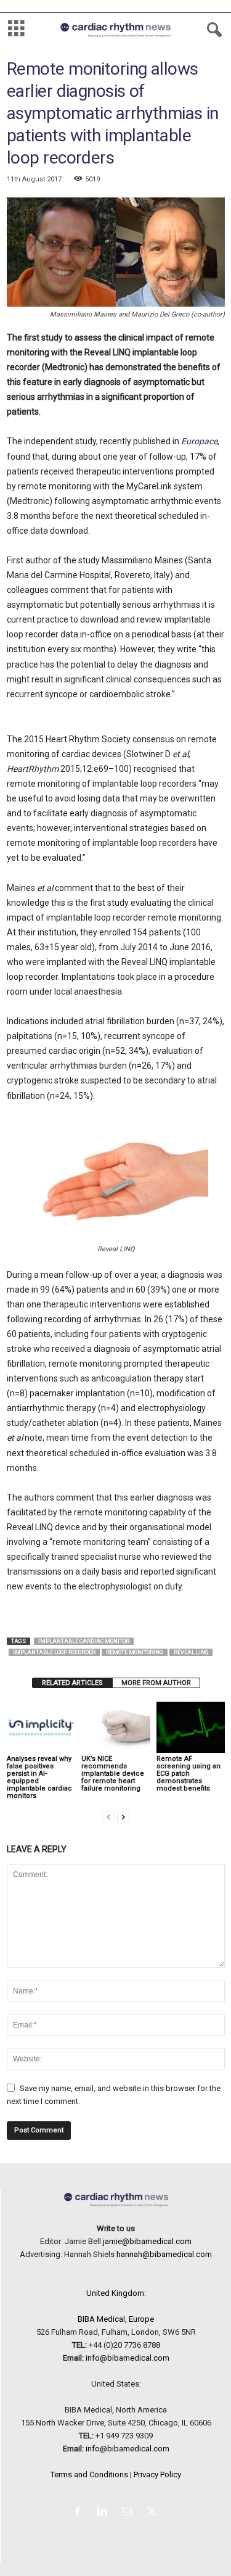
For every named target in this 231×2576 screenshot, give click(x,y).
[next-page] (123, 1817)
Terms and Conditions (89, 2475)
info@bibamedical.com (128, 2358)
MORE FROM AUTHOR (156, 1683)
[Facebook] (80, 2513)
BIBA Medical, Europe (116, 2319)
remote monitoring (135, 1652)
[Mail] (129, 2513)
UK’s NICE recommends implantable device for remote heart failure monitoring (113, 1774)
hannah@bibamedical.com (164, 2254)
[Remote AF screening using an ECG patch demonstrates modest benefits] (191, 1727)
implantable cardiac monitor (84, 1641)
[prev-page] (108, 1817)
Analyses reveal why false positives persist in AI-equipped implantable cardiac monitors (39, 1777)
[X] (153, 2513)
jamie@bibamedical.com (147, 2241)
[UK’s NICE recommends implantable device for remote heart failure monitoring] (115, 1727)
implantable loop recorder (54, 1652)
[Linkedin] (105, 2513)
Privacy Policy (157, 2475)
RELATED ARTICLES (72, 1683)
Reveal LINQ (191, 1652)
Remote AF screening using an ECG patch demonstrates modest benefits (188, 1774)
